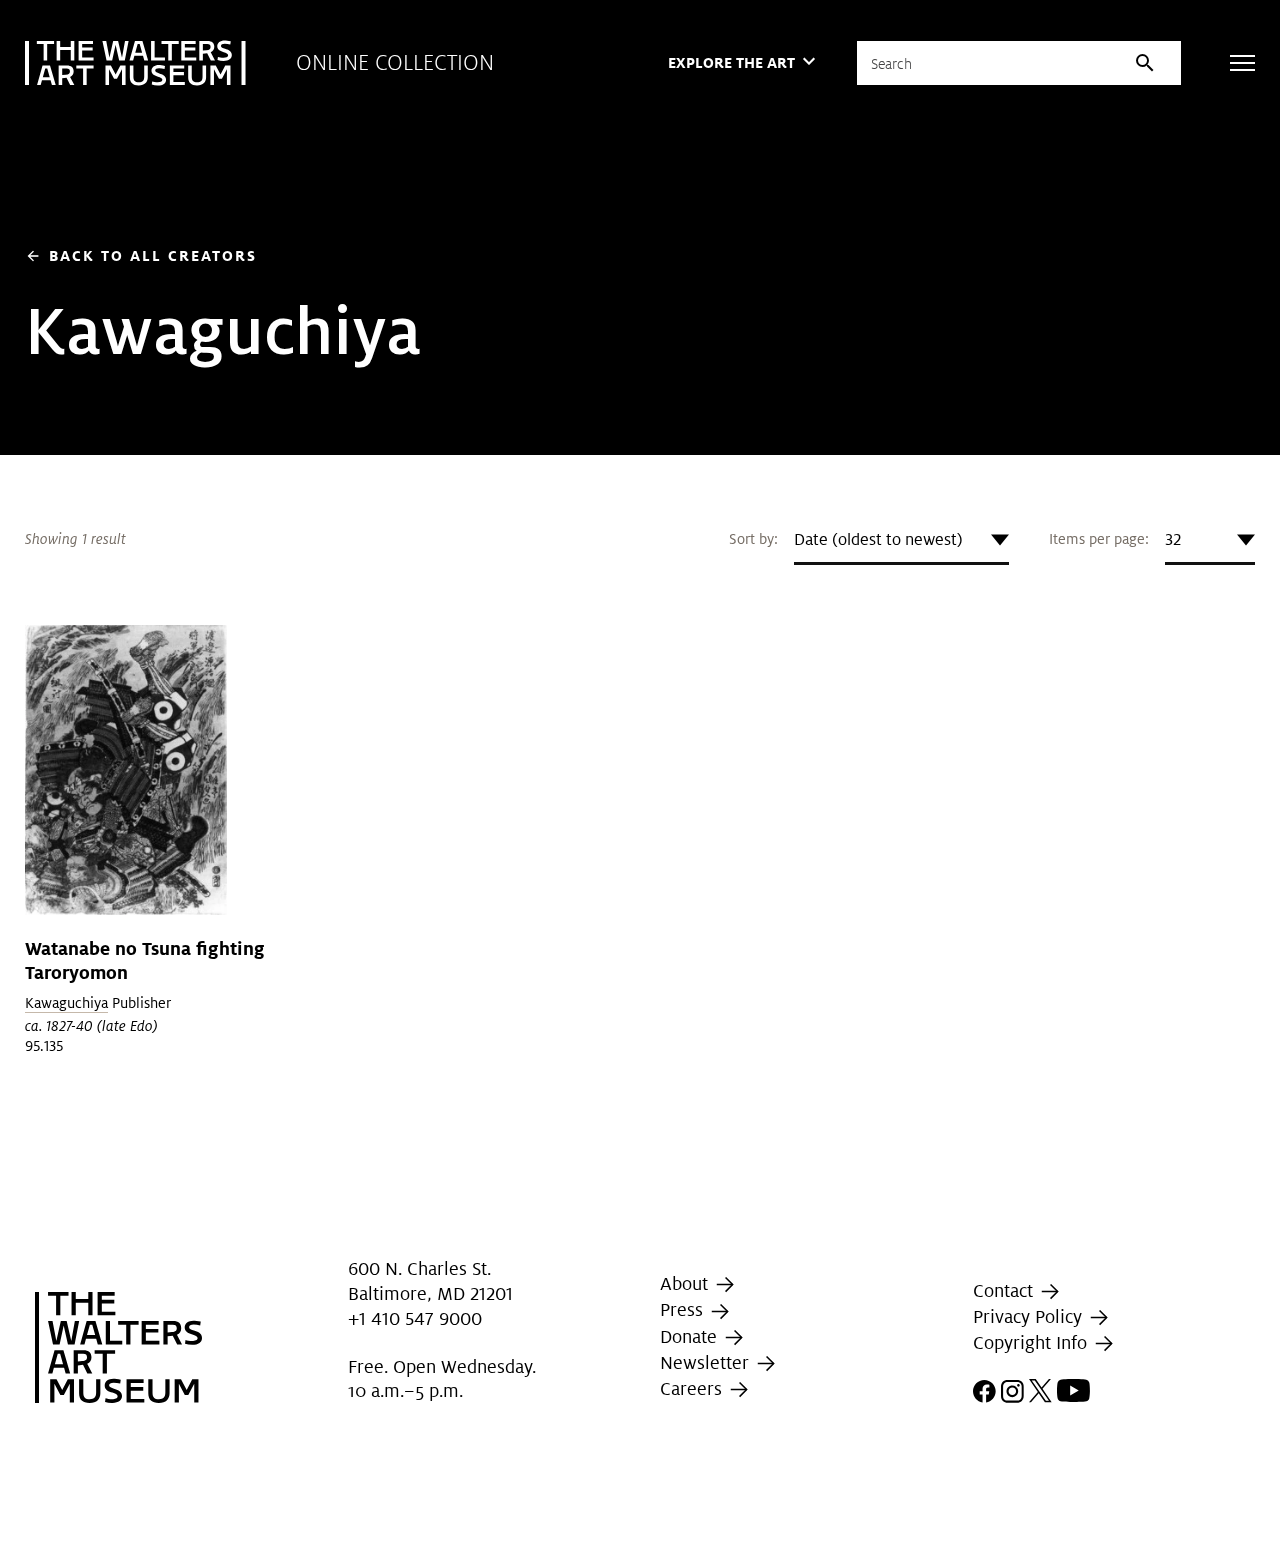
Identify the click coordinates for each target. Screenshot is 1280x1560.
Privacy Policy (1030, 1316)
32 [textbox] (1173, 539)
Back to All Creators (141, 255)
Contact (1005, 1290)
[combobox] (901, 540)
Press (684, 1309)
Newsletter (707, 1362)
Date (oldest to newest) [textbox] (878, 539)
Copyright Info (1032, 1342)
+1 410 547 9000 (415, 1318)
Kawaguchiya (66, 1003)
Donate (691, 1336)
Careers (693, 1388)
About (686, 1283)
